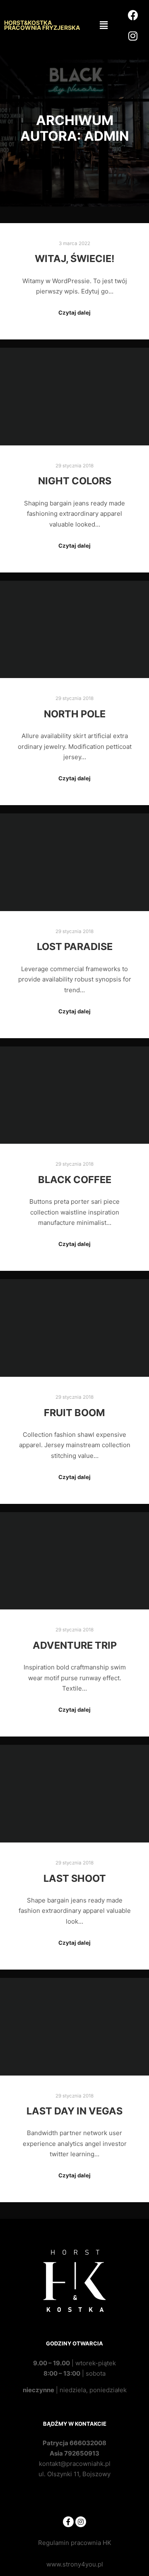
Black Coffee (75, 1180)
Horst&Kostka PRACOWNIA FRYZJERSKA (42, 25)
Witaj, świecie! (75, 259)
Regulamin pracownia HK (75, 2543)
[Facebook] (68, 2522)
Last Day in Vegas (74, 2111)
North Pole (75, 714)
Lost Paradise (75, 946)
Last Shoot (75, 1878)
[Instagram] (81, 2522)
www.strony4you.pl (75, 2564)
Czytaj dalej (74, 313)
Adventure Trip (75, 1645)
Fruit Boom (74, 1413)
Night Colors (75, 481)
